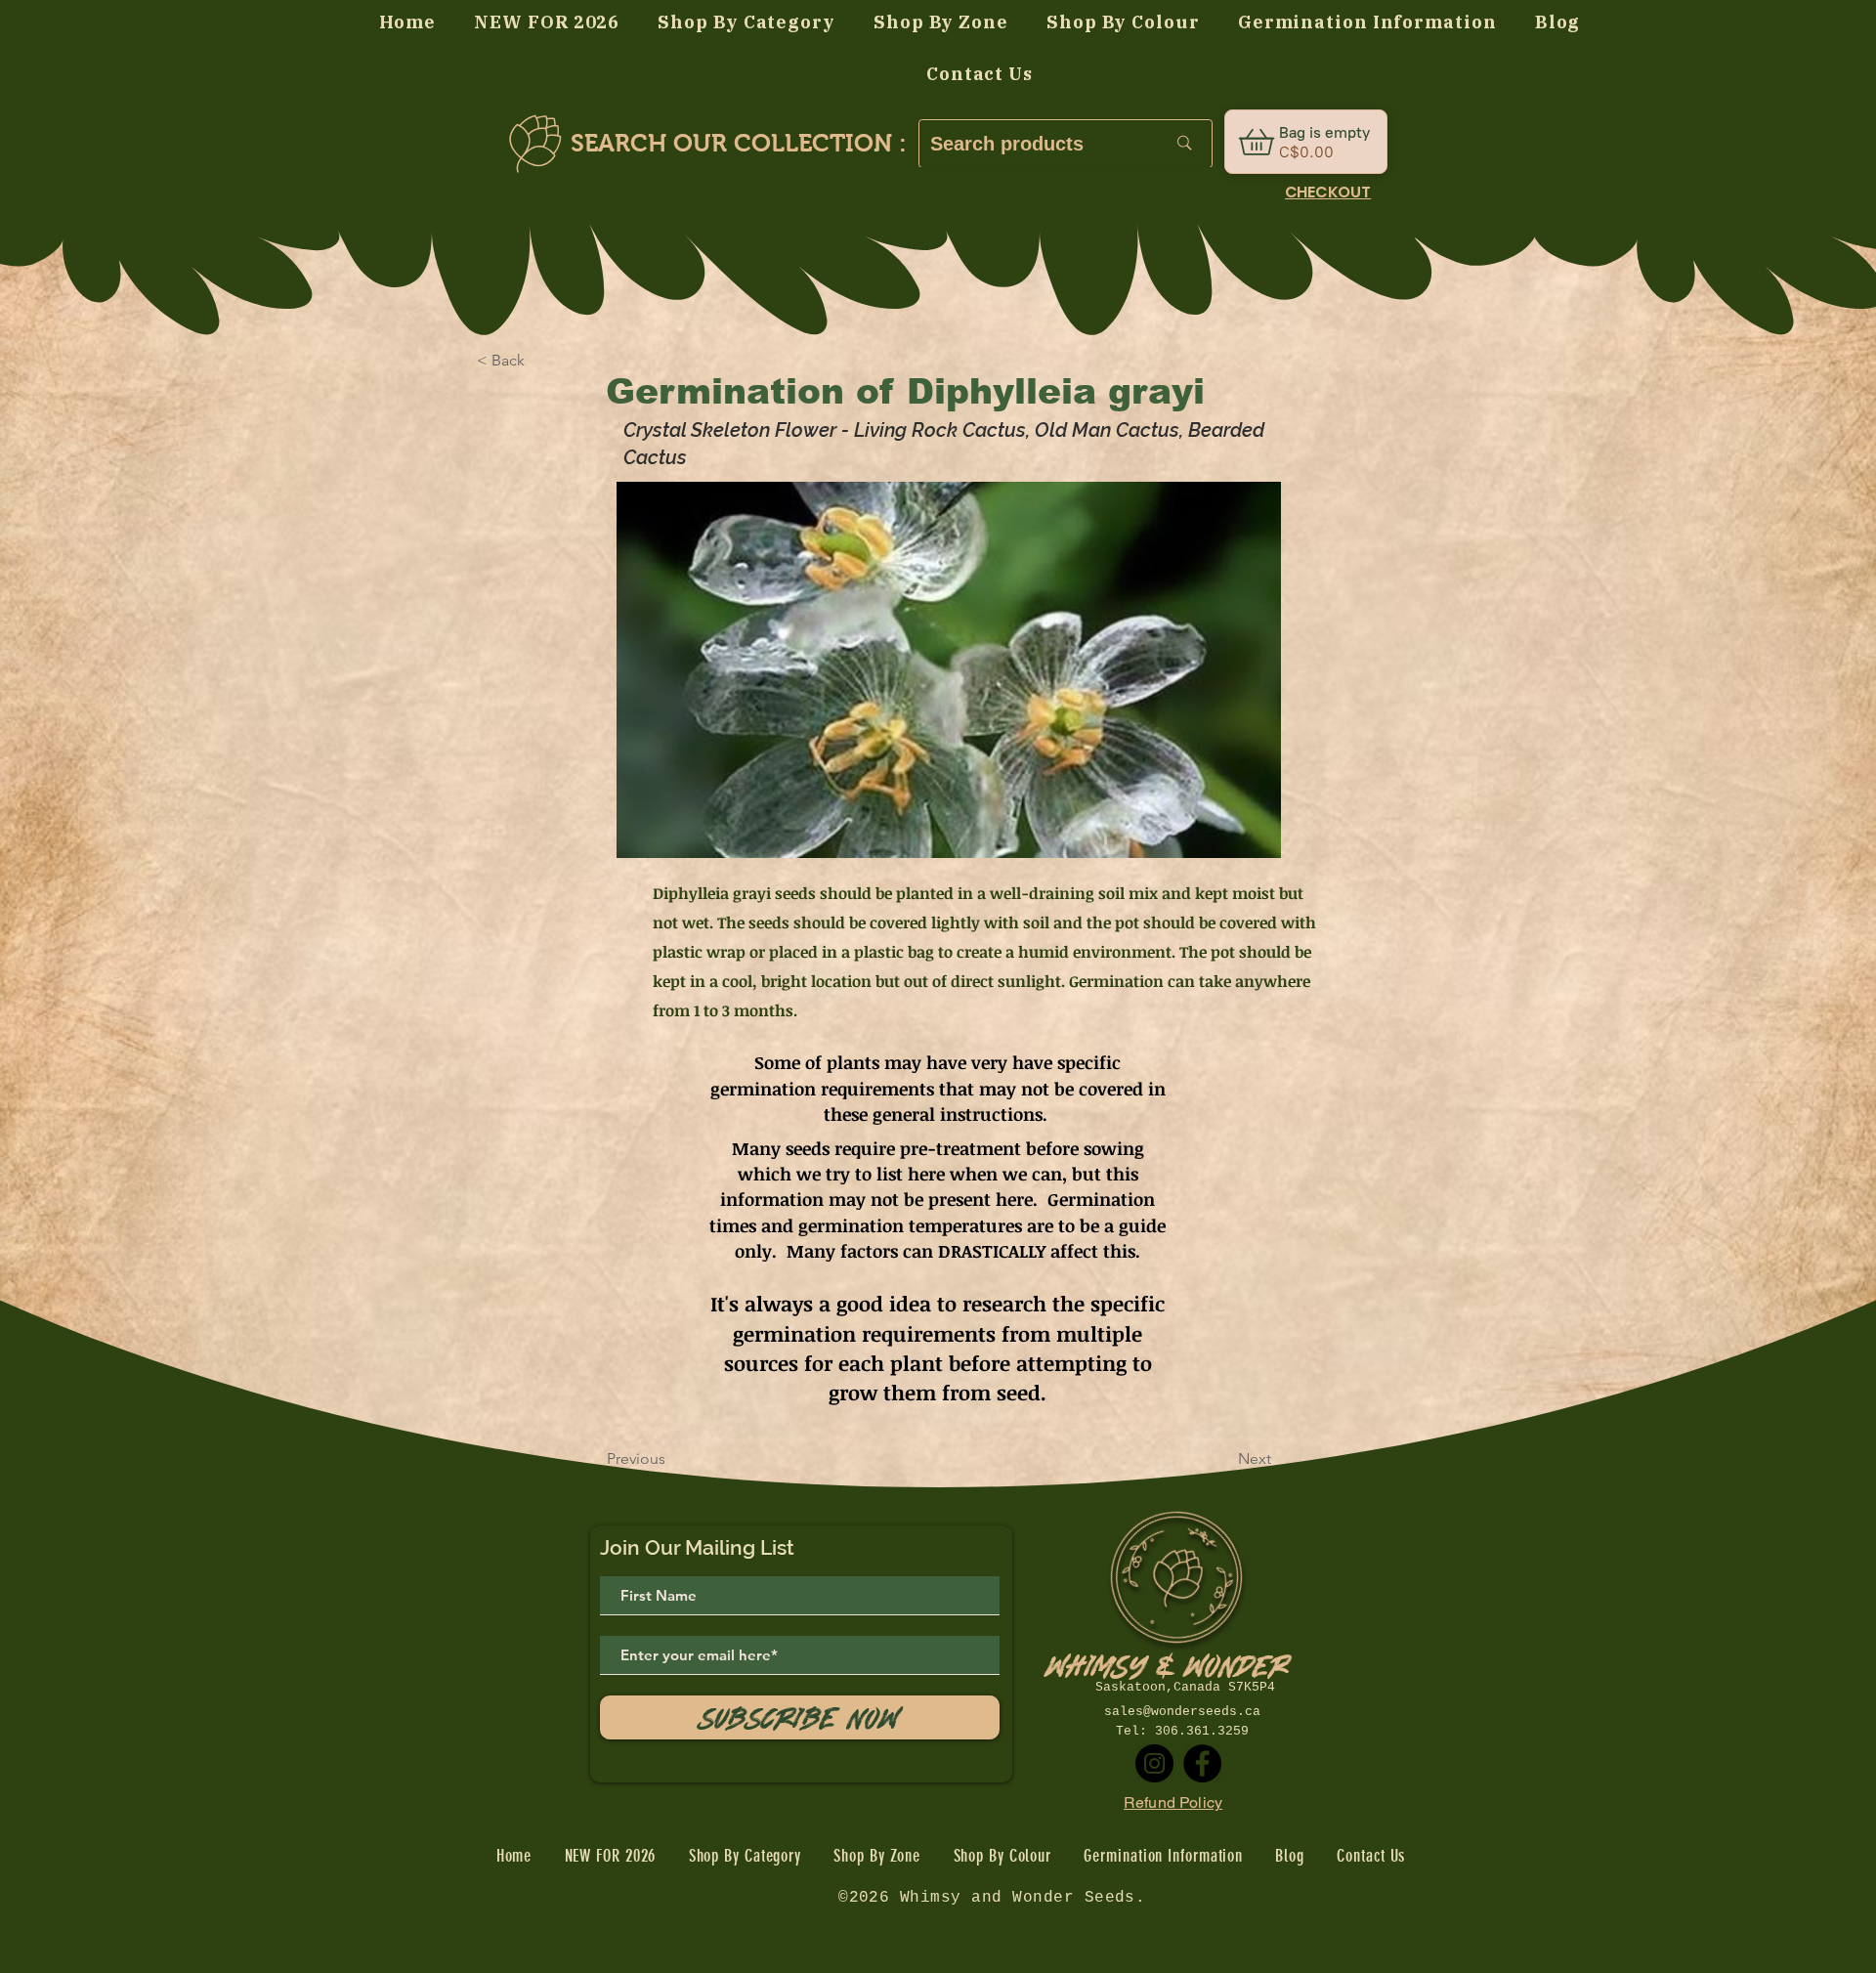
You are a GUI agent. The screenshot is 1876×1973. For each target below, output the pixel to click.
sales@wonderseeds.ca (1182, 1712)
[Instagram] (1154, 1763)
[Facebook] (1202, 1763)
